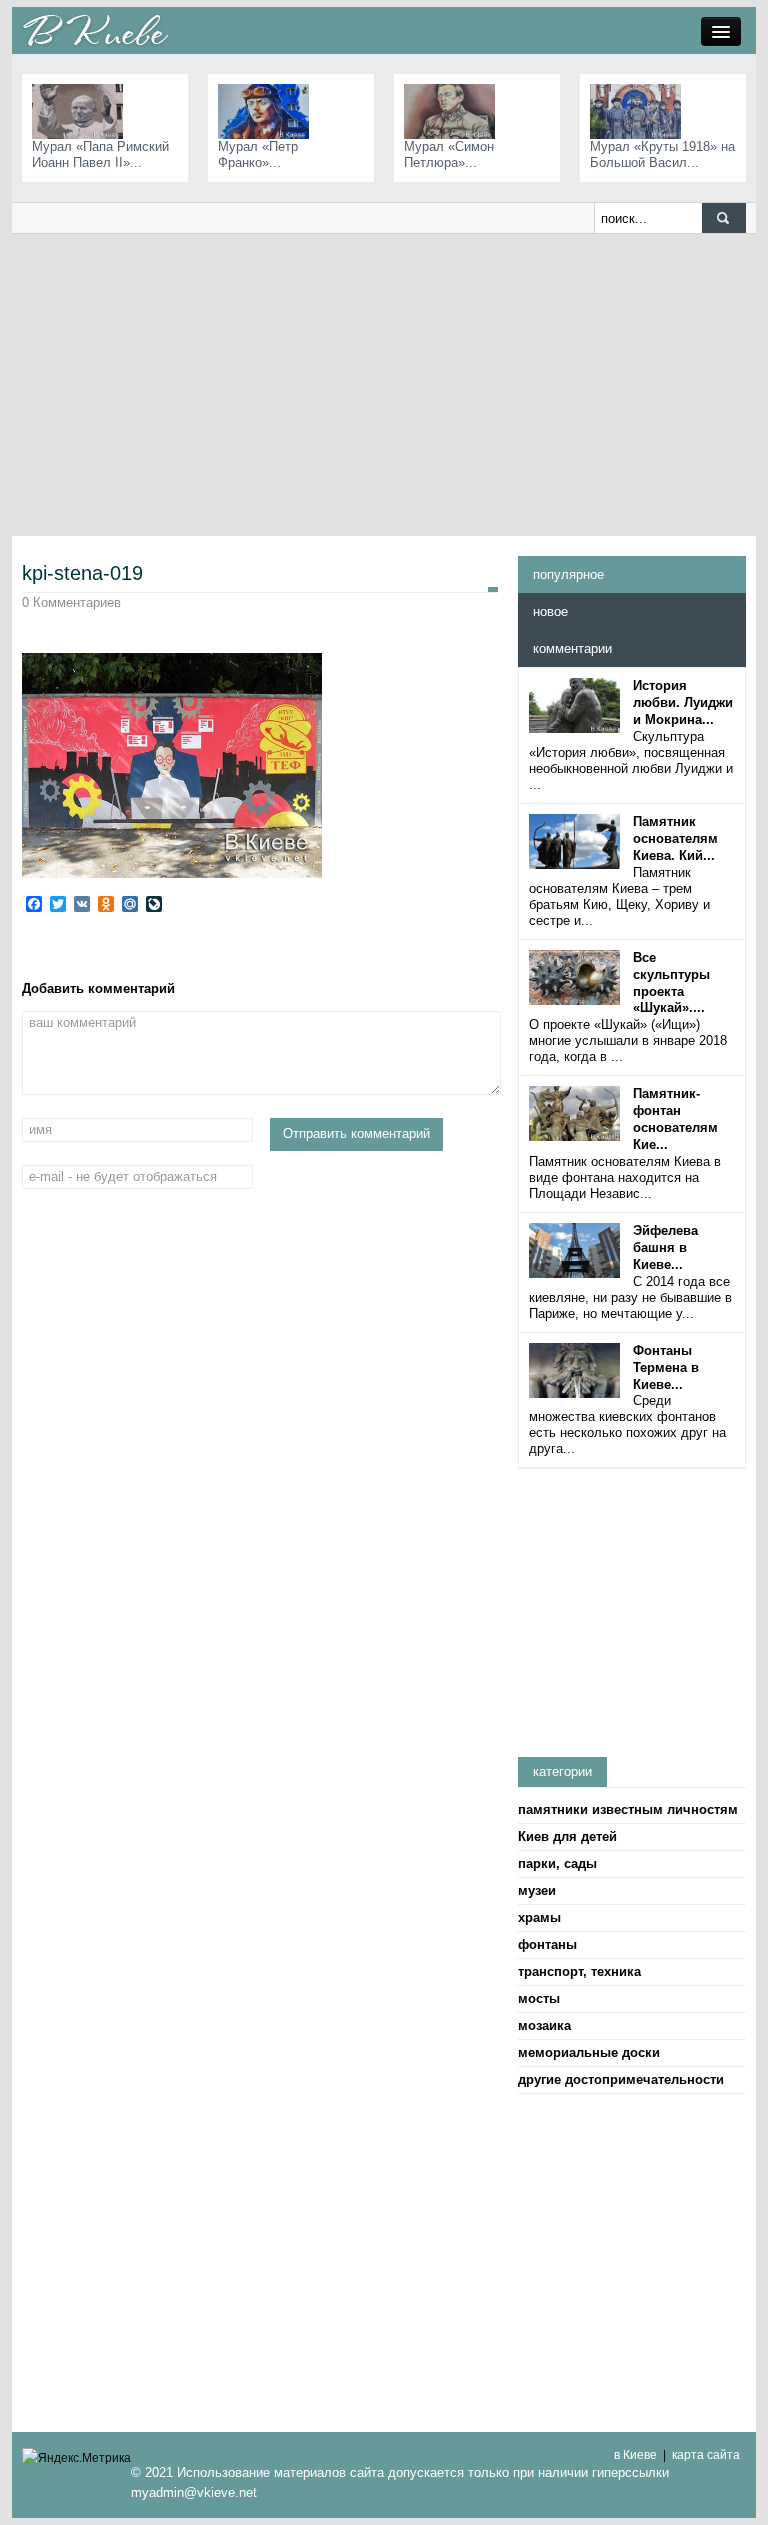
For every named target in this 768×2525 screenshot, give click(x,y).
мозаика (544, 2025)
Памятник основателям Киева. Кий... (675, 838)
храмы (539, 1917)
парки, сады (557, 1863)
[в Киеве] (95, 29)
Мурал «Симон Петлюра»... (449, 154)
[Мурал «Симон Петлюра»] (454, 110)
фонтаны (547, 1944)
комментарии (572, 648)
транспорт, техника (579, 1971)
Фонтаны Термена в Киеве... (666, 1367)
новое (550, 611)
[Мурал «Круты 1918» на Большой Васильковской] (640, 110)
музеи (537, 1890)
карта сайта (706, 2455)
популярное (568, 574)
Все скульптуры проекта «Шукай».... (671, 983)
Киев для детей (567, 1836)
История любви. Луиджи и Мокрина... (683, 702)
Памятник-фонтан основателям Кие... (675, 1119)
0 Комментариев (71, 602)
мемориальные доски (589, 2052)
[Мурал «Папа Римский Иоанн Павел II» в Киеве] (82, 110)
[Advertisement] (384, 384)
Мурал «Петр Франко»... (258, 154)
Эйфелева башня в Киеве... (665, 1247)
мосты (539, 1998)
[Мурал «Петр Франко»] (268, 110)
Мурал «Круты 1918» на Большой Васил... (662, 154)
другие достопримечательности (621, 2079)
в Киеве (635, 2455)
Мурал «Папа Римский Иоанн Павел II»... (100, 154)
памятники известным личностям (628, 1809)
